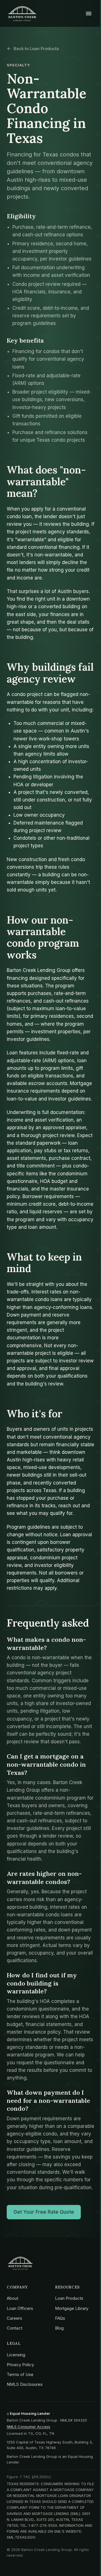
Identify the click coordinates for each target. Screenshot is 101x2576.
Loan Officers (20, 2308)
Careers (14, 2318)
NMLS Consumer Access (28, 2427)
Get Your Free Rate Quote (44, 2212)
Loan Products (69, 2298)
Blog (59, 2328)
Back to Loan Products (36, 49)
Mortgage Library (72, 2308)
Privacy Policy (20, 2365)
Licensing (16, 2355)
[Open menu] (89, 14)
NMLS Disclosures (25, 2384)
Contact (14, 2328)
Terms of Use (20, 2374)
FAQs (60, 2318)
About (12, 2298)
